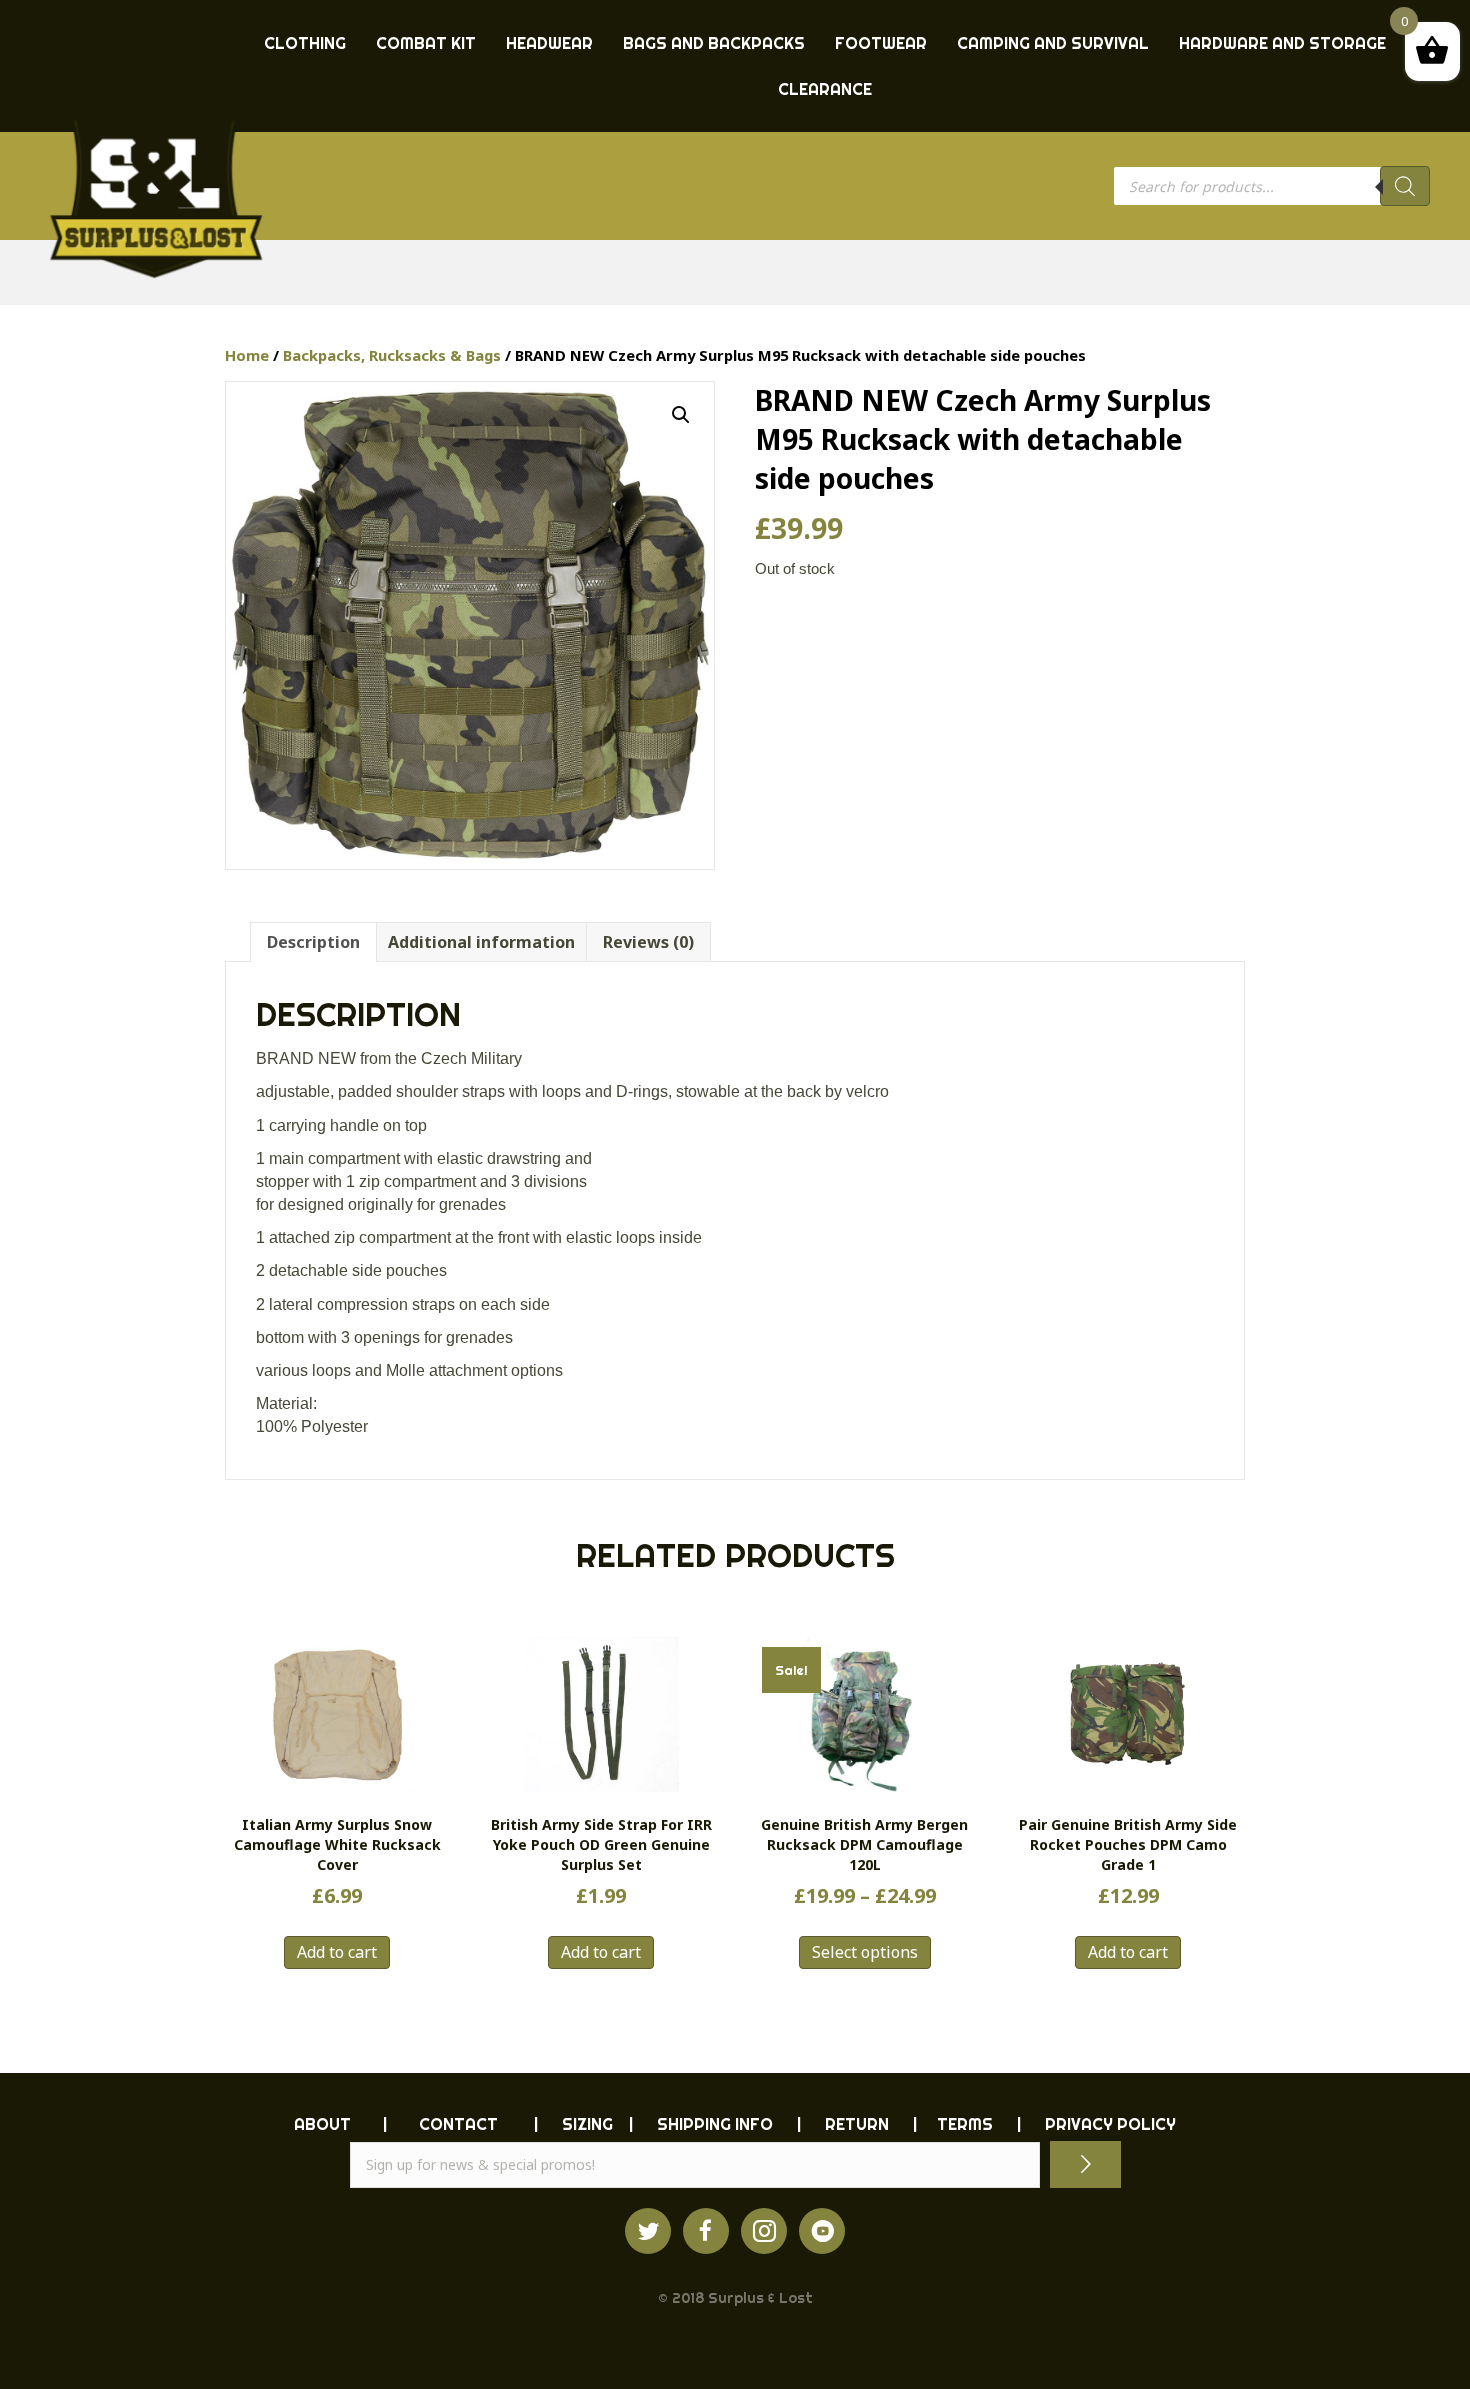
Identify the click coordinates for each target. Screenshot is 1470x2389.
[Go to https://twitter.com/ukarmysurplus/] (648, 2231)
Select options (865, 1952)
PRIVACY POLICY (1110, 2124)
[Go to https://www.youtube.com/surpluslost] (822, 2231)
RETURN (857, 2124)
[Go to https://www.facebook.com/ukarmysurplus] (706, 2231)
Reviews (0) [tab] (648, 942)
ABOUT (322, 2124)
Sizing (587, 2124)
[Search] (1405, 186)
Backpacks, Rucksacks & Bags (392, 355)
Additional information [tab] (481, 942)
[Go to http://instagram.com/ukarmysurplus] (764, 2231)
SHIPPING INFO (715, 2124)
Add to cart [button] (337, 1952)
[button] (681, 415)
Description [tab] (313, 942)
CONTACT (458, 2124)
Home (247, 355)
